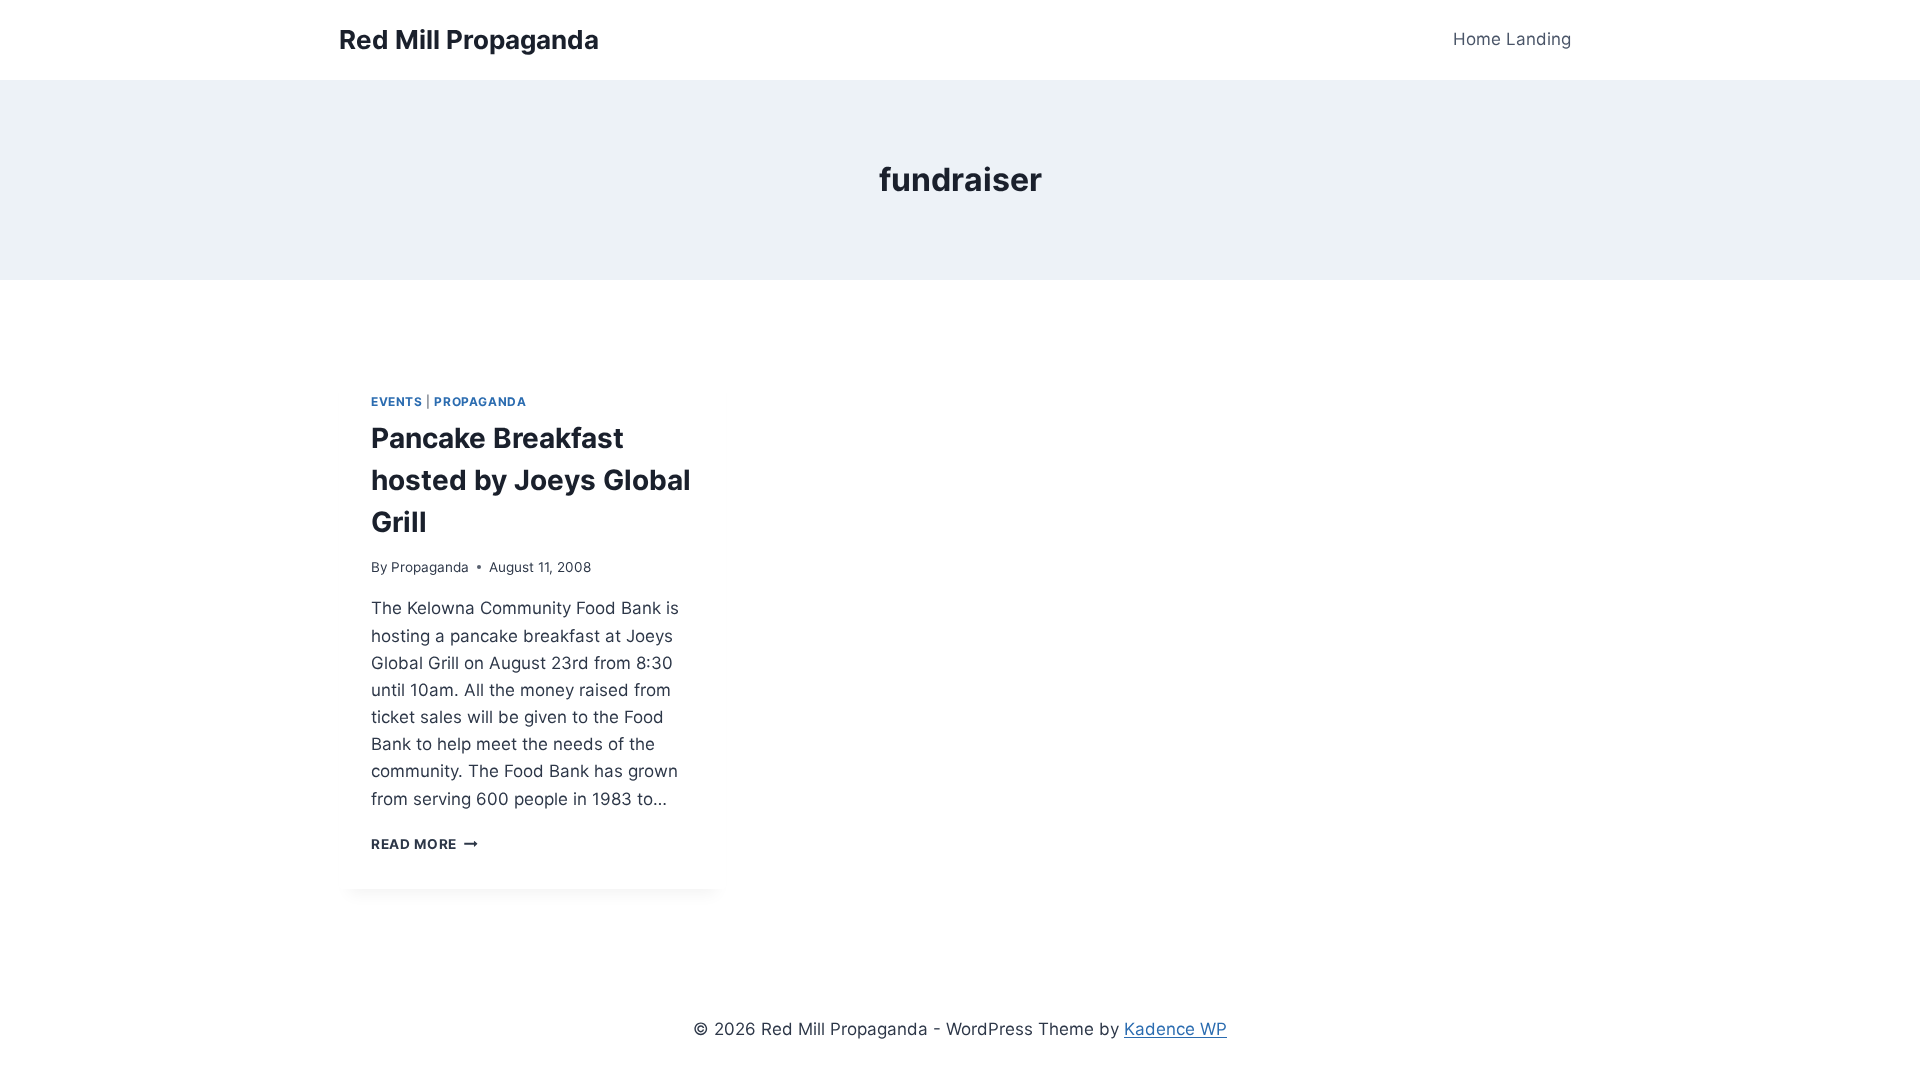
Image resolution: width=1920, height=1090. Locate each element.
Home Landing (1512, 39)
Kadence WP (1175, 1029)
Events (397, 401)
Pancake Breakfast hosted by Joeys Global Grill (531, 480)
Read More (424, 844)
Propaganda (480, 401)
